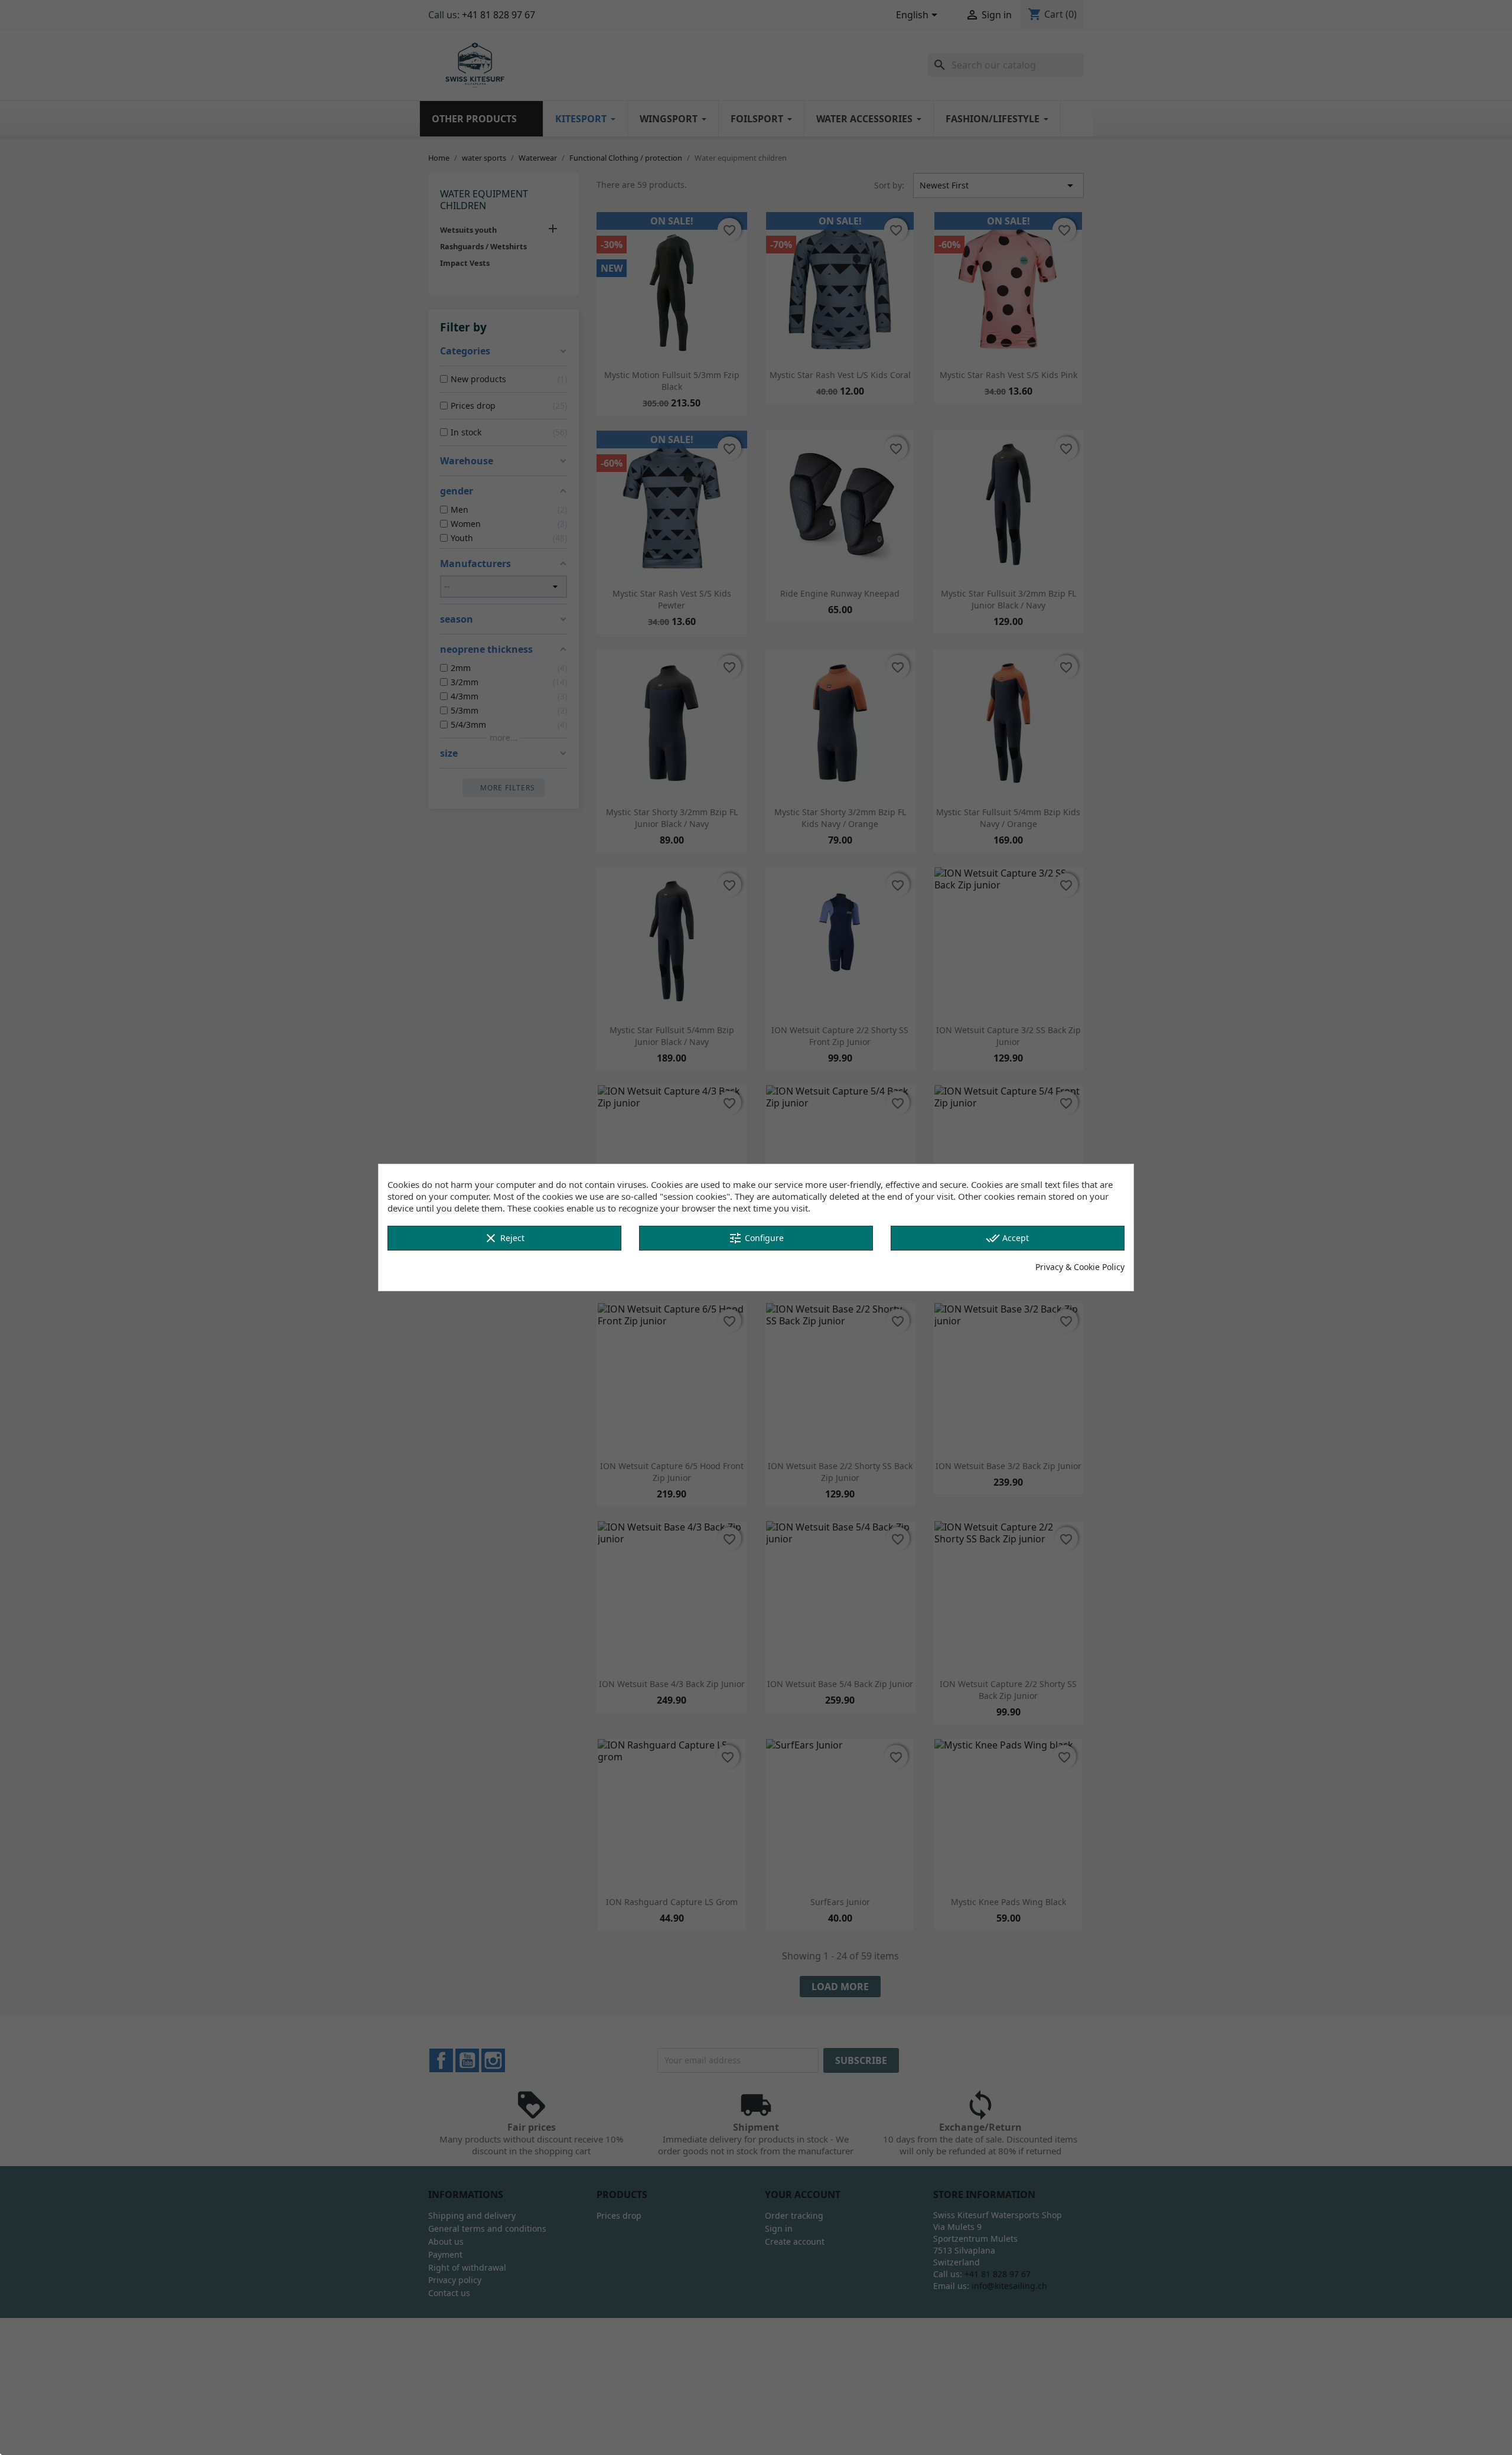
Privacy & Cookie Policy (1080, 1267)
